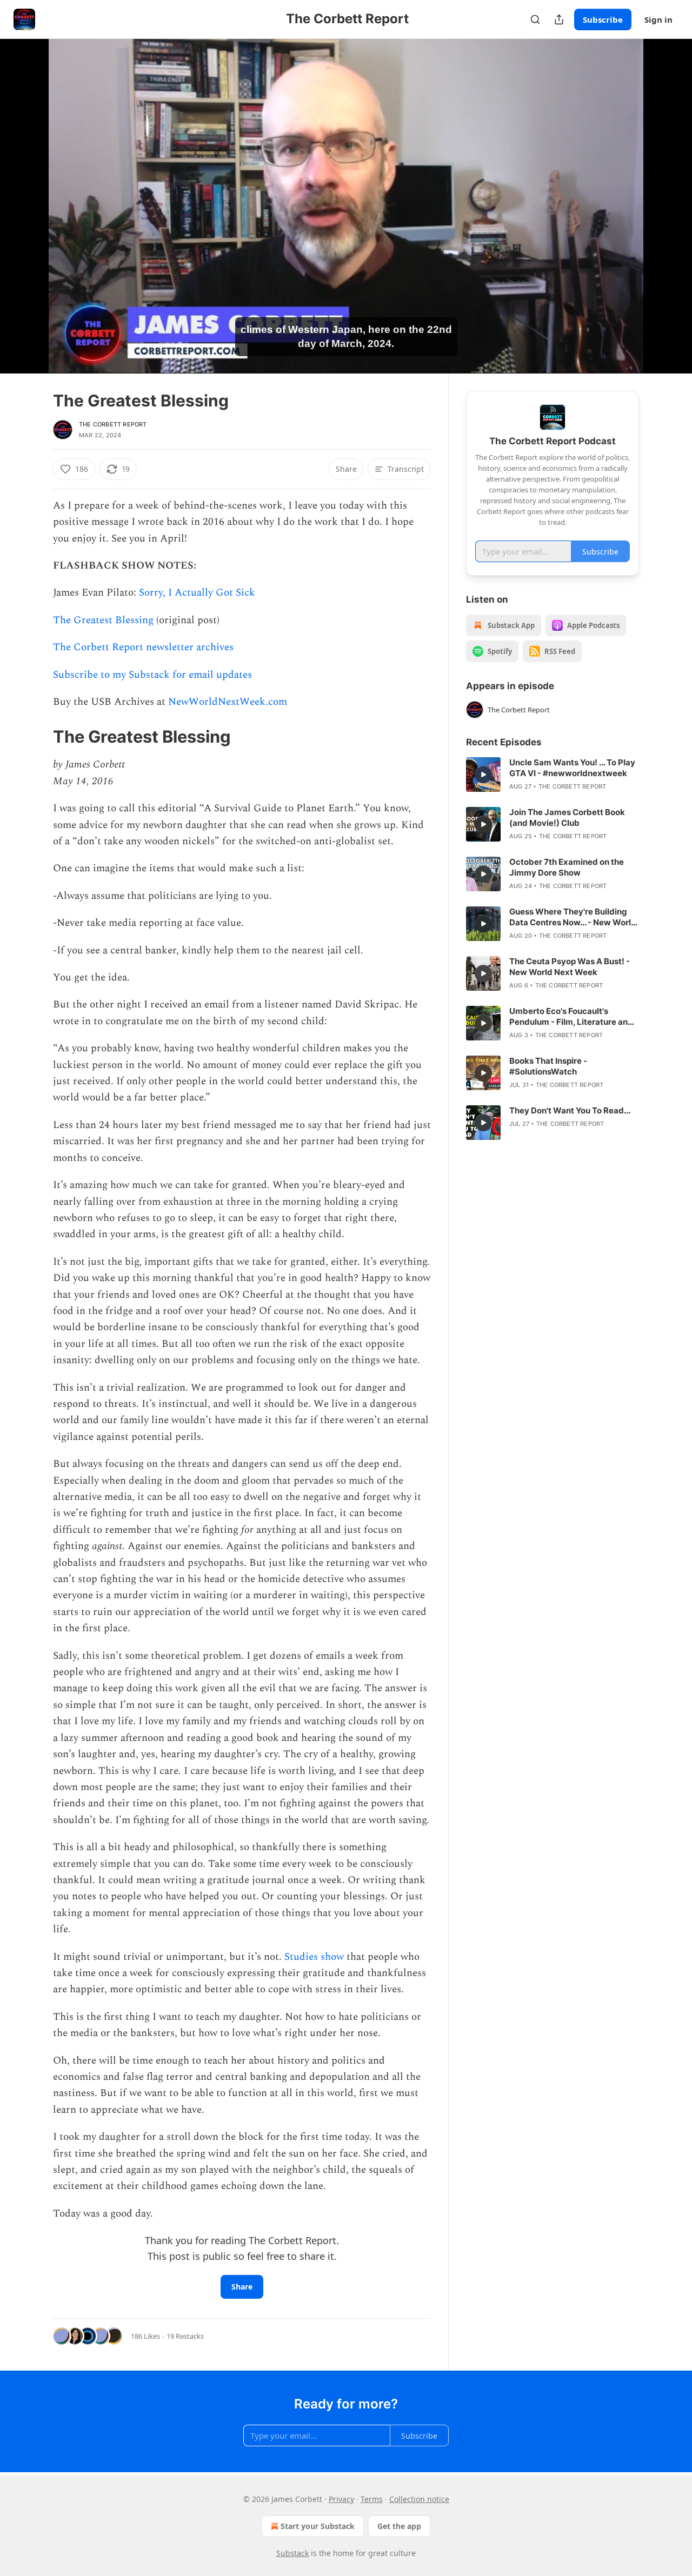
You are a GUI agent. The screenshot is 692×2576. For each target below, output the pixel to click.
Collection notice (419, 2499)
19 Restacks (185, 2336)
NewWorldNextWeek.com (228, 702)
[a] (483, 775)
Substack (292, 2553)
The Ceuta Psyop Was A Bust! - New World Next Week (570, 967)
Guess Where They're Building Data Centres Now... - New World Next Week (573, 917)
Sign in (658, 19)
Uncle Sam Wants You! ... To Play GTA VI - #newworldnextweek (572, 768)
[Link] (38, 737)
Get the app (399, 2526)
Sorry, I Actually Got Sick (197, 593)
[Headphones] (27, 218)
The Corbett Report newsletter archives (143, 647)
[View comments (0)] (666, 206)
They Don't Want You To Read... (570, 1110)
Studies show (314, 1957)
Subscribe (603, 19)
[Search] (535, 19)
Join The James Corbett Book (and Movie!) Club (567, 817)
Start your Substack (318, 2526)
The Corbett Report (113, 424)
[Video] (27, 194)
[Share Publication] (559, 19)
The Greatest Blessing (103, 620)
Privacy (341, 2499)
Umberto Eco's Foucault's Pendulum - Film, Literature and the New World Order (571, 1017)
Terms (372, 2499)
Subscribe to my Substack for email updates (152, 675)
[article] (553, 775)
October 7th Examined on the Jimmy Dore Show (567, 867)
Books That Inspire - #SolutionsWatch (548, 1066)
